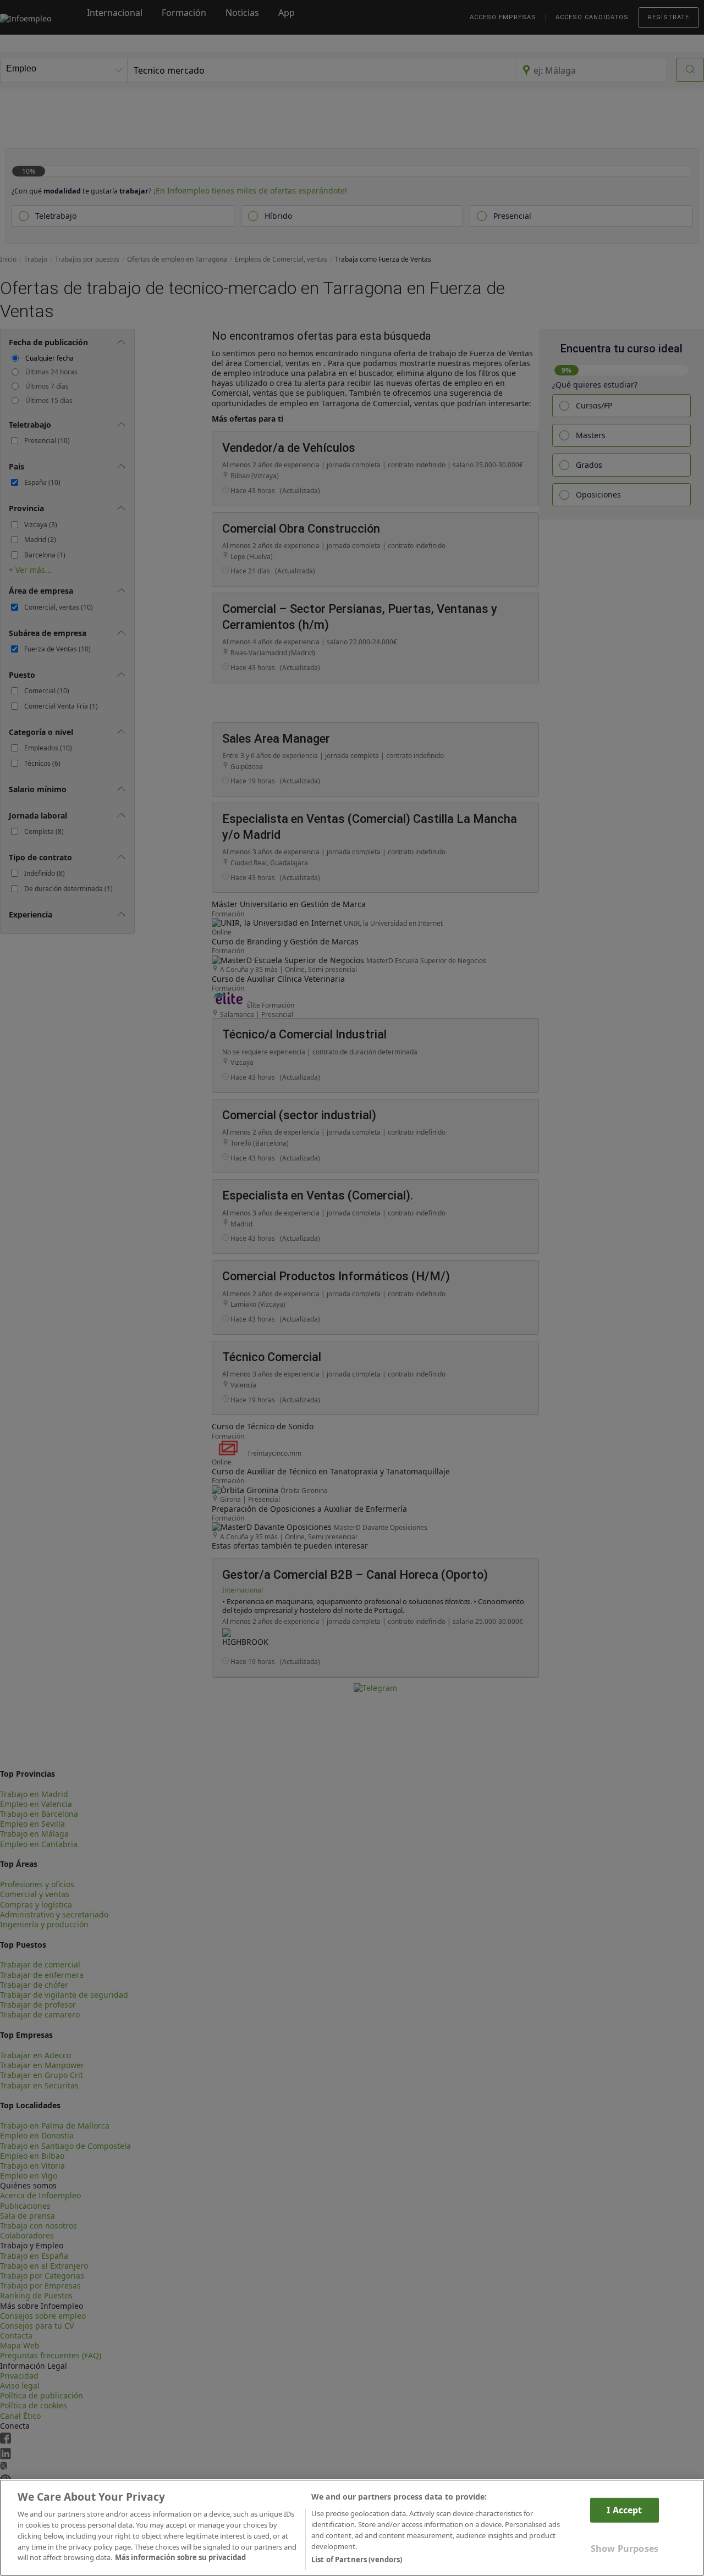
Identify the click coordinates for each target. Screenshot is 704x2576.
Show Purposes (625, 2549)
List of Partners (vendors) (357, 2559)
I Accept (624, 2510)
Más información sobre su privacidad (180, 2557)
